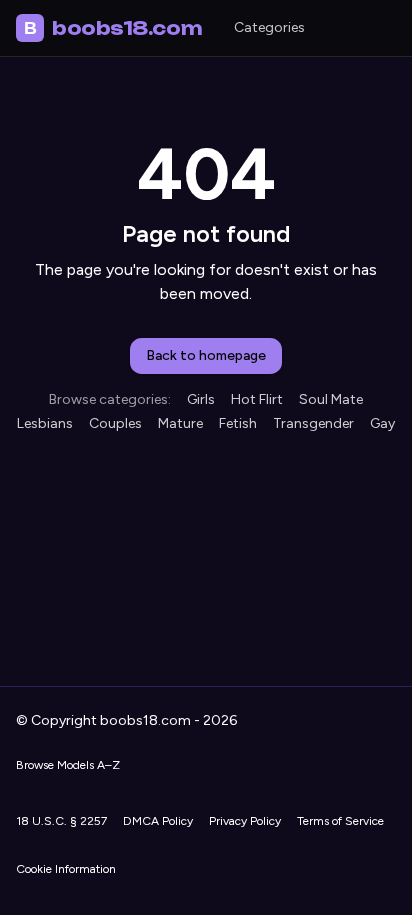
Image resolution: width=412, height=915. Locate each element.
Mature (180, 423)
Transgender (313, 423)
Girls (201, 399)
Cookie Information (66, 869)
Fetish (238, 423)
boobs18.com (113, 28)
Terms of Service (340, 821)
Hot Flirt (257, 399)
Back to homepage (206, 355)
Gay (382, 423)
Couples (115, 423)
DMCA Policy (158, 821)
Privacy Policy (245, 821)
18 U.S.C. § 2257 (61, 821)
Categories (269, 27)
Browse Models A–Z (68, 765)
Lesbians (45, 423)
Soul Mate (331, 399)
